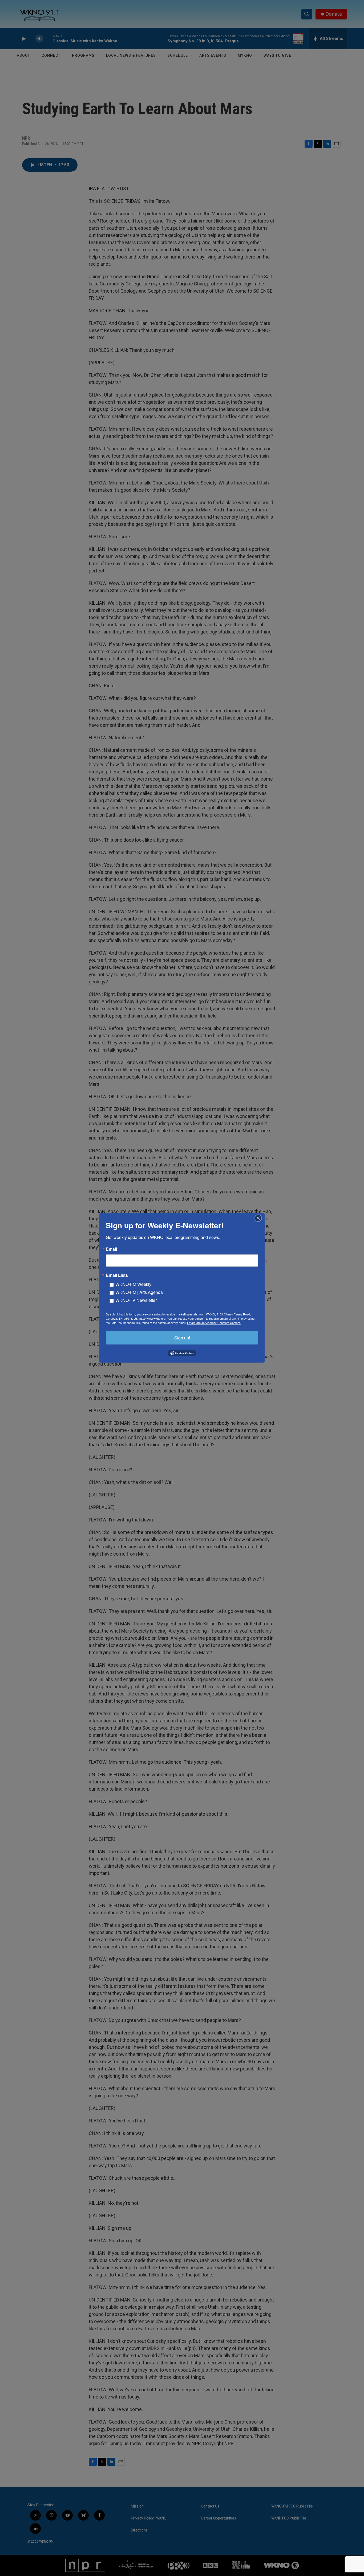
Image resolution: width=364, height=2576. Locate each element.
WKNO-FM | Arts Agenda (139, 1292)
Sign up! (182, 1338)
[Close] (260, 1218)
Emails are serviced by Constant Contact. (214, 1323)
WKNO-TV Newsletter (136, 1300)
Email (111, 1249)
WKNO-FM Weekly (133, 1284)
